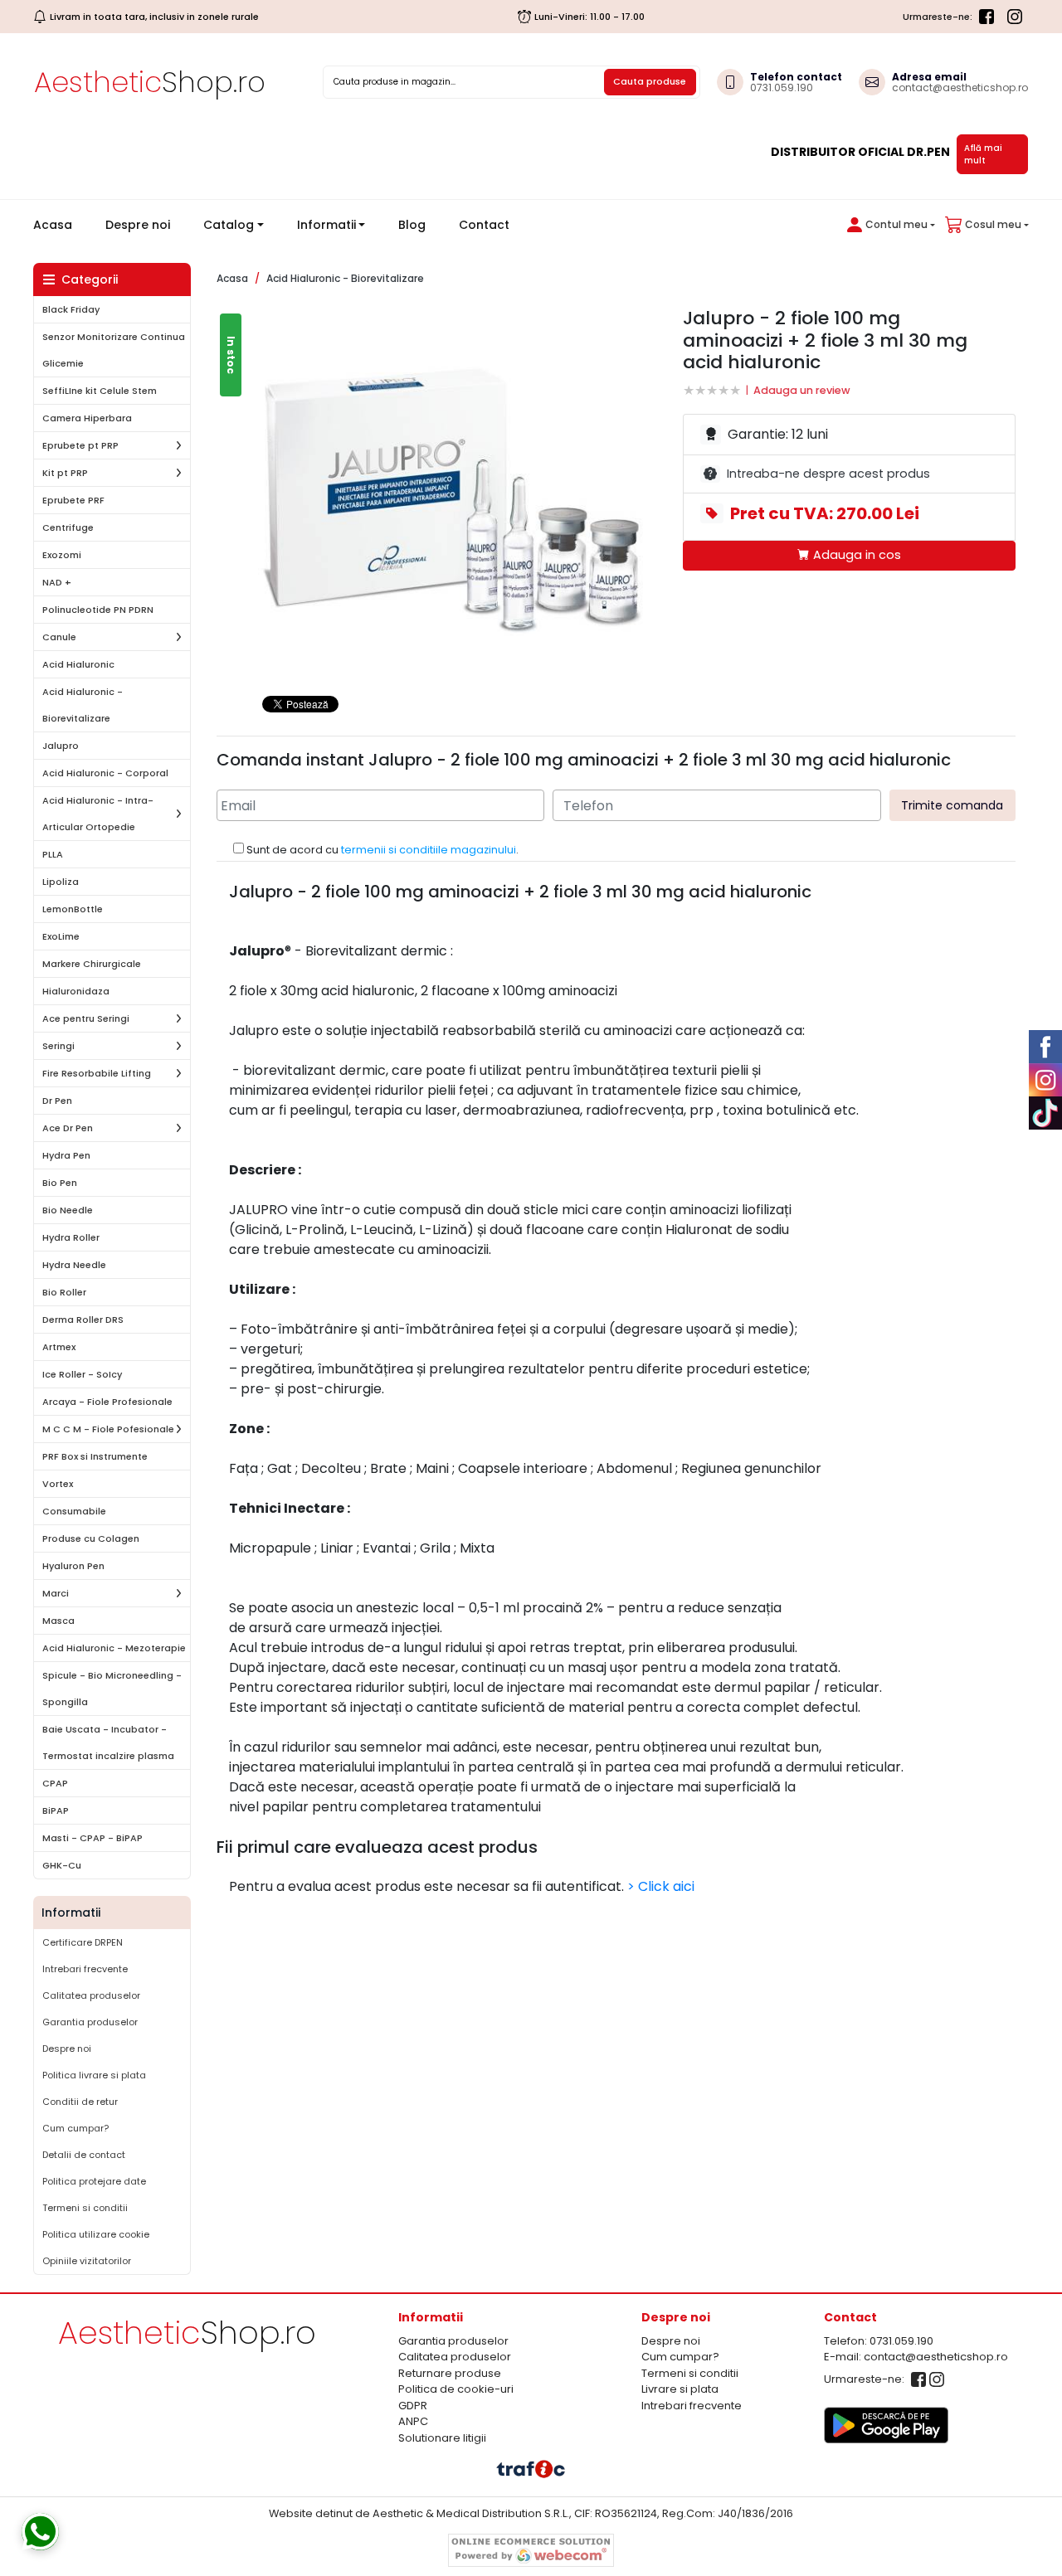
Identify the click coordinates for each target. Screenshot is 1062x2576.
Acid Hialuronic (78, 664)
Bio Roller (64, 1292)
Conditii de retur (80, 2102)
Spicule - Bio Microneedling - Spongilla (112, 1689)
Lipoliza (61, 882)
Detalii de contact (84, 2155)
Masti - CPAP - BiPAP (93, 1838)
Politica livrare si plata (94, 2075)
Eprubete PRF (73, 500)
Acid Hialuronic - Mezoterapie (114, 1648)
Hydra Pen (66, 1155)
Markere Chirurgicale (92, 964)
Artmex (59, 1347)
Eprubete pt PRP (80, 445)
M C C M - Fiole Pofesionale (108, 1429)
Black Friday (71, 309)
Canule (59, 637)
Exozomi (62, 555)
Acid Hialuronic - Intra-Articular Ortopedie (98, 814)
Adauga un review (802, 390)
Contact (484, 225)
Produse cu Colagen (91, 1538)
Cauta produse (650, 81)
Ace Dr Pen (68, 1128)
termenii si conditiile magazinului (429, 850)
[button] (888, 225)
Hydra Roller (71, 1237)
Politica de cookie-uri (456, 2389)
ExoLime (61, 936)
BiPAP (56, 1810)
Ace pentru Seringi (86, 1018)
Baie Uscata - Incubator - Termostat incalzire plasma (108, 1742)
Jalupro (61, 746)
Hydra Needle (74, 1265)
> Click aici (661, 1886)
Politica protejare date (94, 2181)
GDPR (413, 2406)
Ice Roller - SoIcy (82, 1374)
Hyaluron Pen (73, 1566)
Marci (56, 1593)
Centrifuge (68, 527)
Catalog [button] (229, 225)
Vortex (58, 1484)
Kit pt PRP (65, 473)
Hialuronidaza (76, 991)
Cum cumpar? (76, 2128)
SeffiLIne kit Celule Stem (100, 391)
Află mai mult (983, 154)
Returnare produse (450, 2373)
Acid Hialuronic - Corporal (105, 773)
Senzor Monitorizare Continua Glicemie (114, 350)
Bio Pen (60, 1183)
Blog (412, 225)
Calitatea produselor (91, 1995)
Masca (58, 1621)
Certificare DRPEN (83, 1942)
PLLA (53, 854)
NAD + (57, 582)
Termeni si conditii (85, 2208)
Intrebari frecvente (85, 1969)
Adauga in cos (855, 555)
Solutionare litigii (442, 2438)
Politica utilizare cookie (96, 2234)
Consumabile (74, 1511)
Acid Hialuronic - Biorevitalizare (83, 705)
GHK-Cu (62, 1865)
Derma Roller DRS (83, 1320)
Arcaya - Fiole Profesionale (107, 1402)
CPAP (55, 1783)
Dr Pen (57, 1101)
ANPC (413, 2421)
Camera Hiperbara (87, 418)
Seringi (58, 1046)
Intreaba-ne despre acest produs (828, 474)
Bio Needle (68, 1210)
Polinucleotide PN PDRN (98, 610)
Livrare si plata (680, 2389)
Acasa (59, 224)
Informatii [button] (326, 225)
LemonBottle (73, 909)
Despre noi (138, 225)
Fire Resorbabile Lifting (97, 1073)
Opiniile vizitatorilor (87, 2261)
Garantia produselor (90, 2022)
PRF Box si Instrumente (95, 1456)
